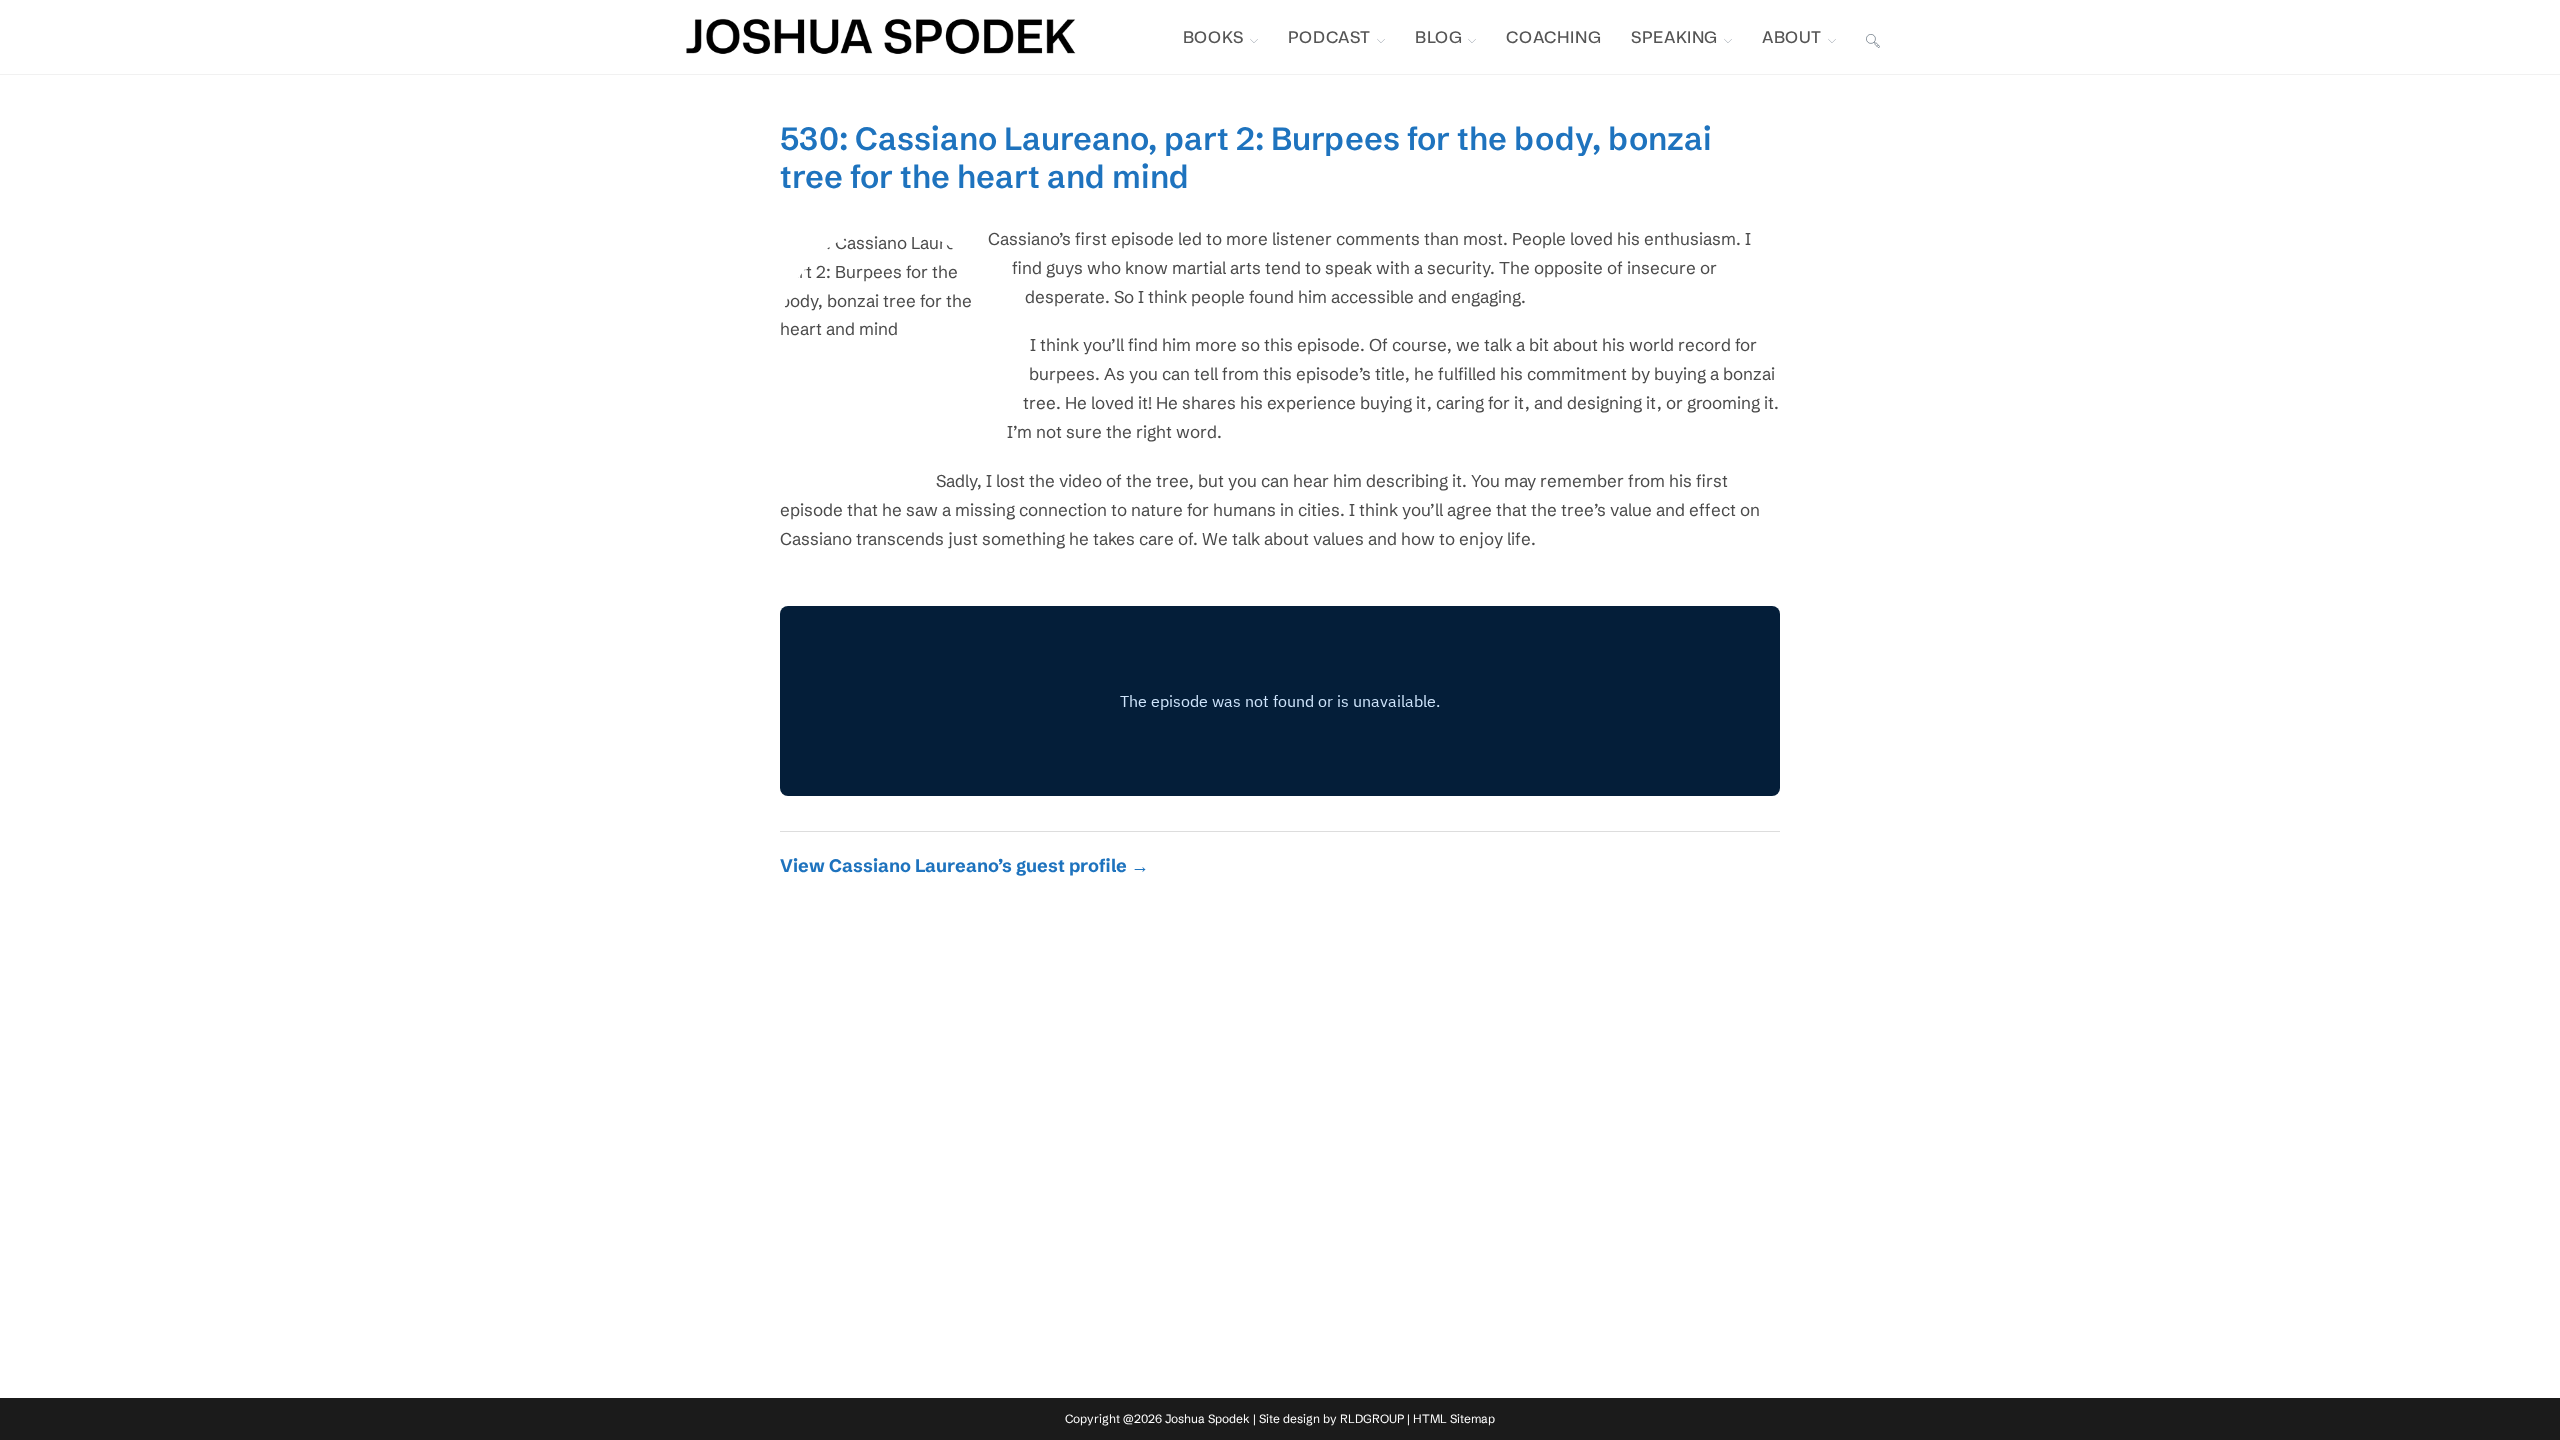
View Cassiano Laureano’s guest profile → (964, 865)
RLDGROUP (1372, 1418)
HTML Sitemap (1454, 1418)
